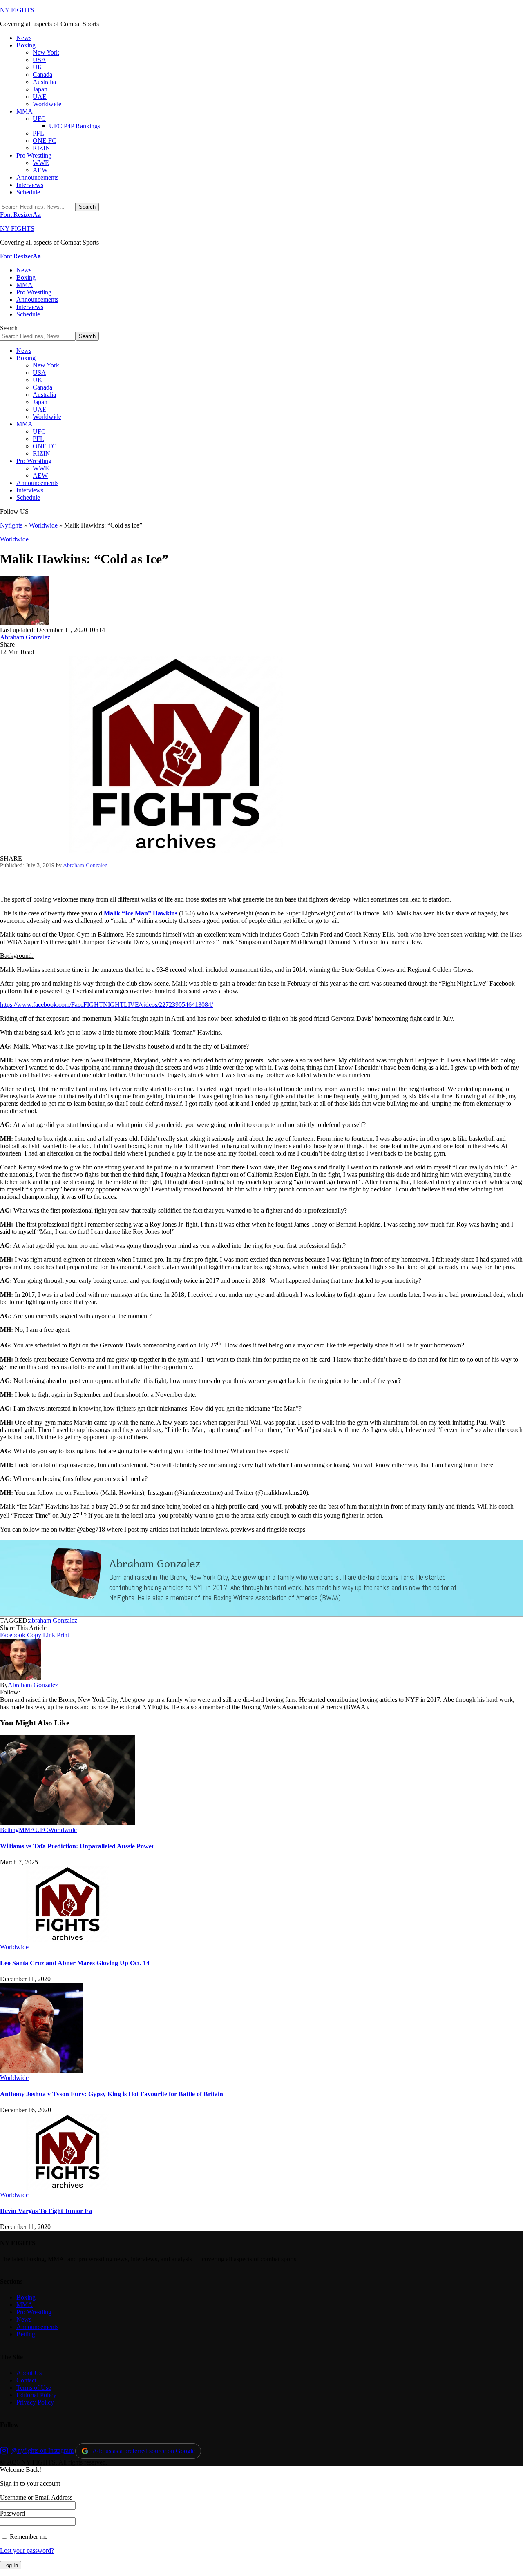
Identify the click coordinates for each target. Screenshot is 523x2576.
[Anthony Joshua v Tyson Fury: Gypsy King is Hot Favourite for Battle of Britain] (42, 2070)
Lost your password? (27, 2550)
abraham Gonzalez (53, 1620)
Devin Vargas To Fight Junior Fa (46, 2211)
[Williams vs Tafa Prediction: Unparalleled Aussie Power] (67, 1822)
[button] (20, 215)
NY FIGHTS (17, 10)
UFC (42, 1830)
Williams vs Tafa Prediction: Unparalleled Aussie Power (77, 1846)
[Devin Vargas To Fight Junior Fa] (67, 2187)
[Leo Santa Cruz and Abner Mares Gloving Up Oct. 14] (67, 1940)
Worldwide (43, 525)
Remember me (28, 2537)
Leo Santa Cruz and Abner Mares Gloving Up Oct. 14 (75, 1963)
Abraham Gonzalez (25, 637)
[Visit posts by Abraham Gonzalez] (25, 622)
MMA (27, 1830)
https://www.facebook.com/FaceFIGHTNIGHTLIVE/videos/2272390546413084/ (106, 1005)
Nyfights (11, 525)
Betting (9, 1830)
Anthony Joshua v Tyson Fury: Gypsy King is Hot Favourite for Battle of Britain (112, 2094)
